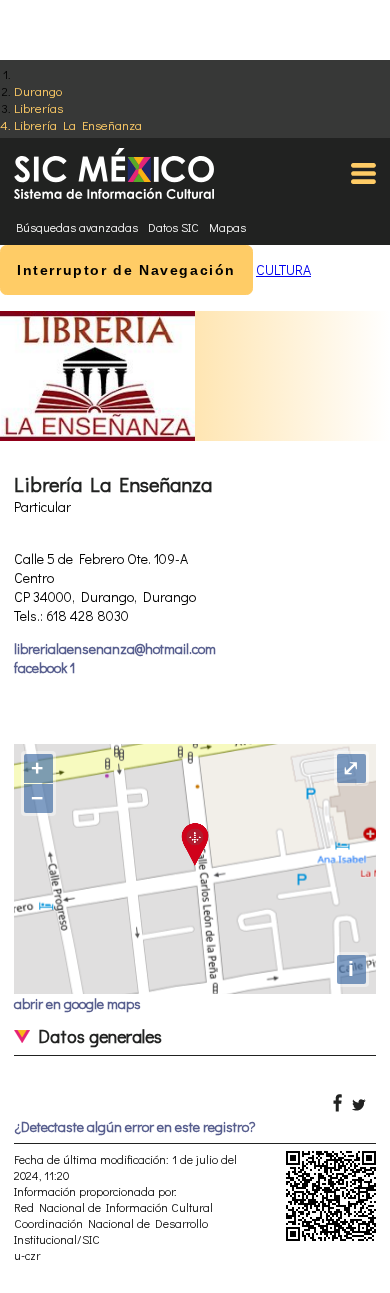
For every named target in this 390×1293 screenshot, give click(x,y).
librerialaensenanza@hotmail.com (115, 648)
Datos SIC (173, 227)
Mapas (227, 227)
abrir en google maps (77, 1003)
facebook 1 (44, 667)
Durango (38, 90)
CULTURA (283, 269)
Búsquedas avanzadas (77, 227)
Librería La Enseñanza (78, 124)
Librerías (38, 107)
